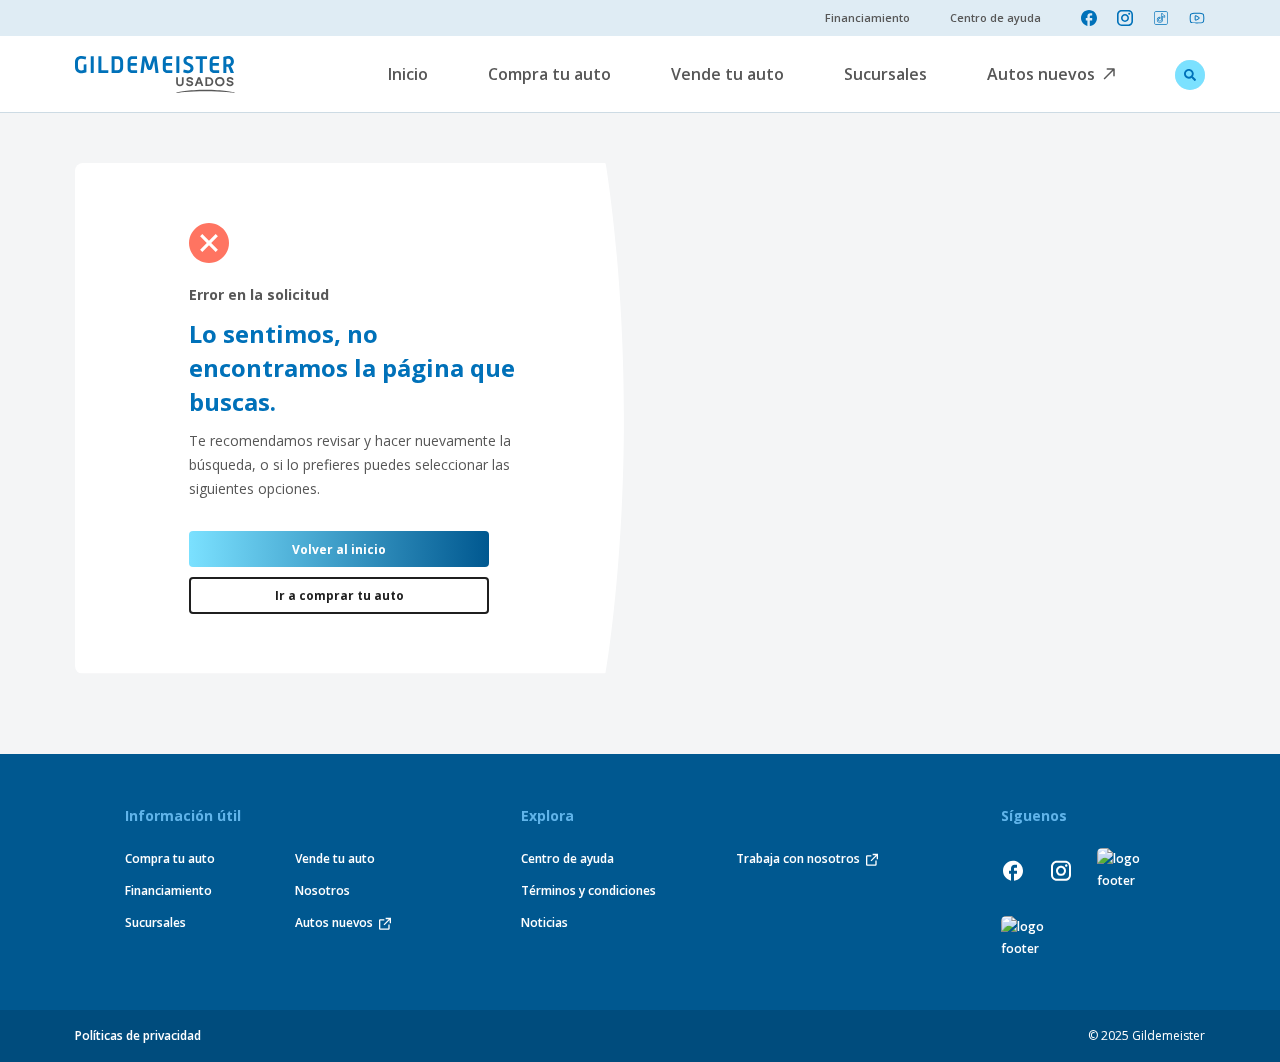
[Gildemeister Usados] (155, 74)
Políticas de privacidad (138, 1035)
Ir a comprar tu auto (339, 595)
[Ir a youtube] (1197, 18)
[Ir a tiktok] (1161, 18)
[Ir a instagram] (1125, 18)
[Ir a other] (1122, 870)
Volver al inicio (339, 549)
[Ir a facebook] (1089, 18)
